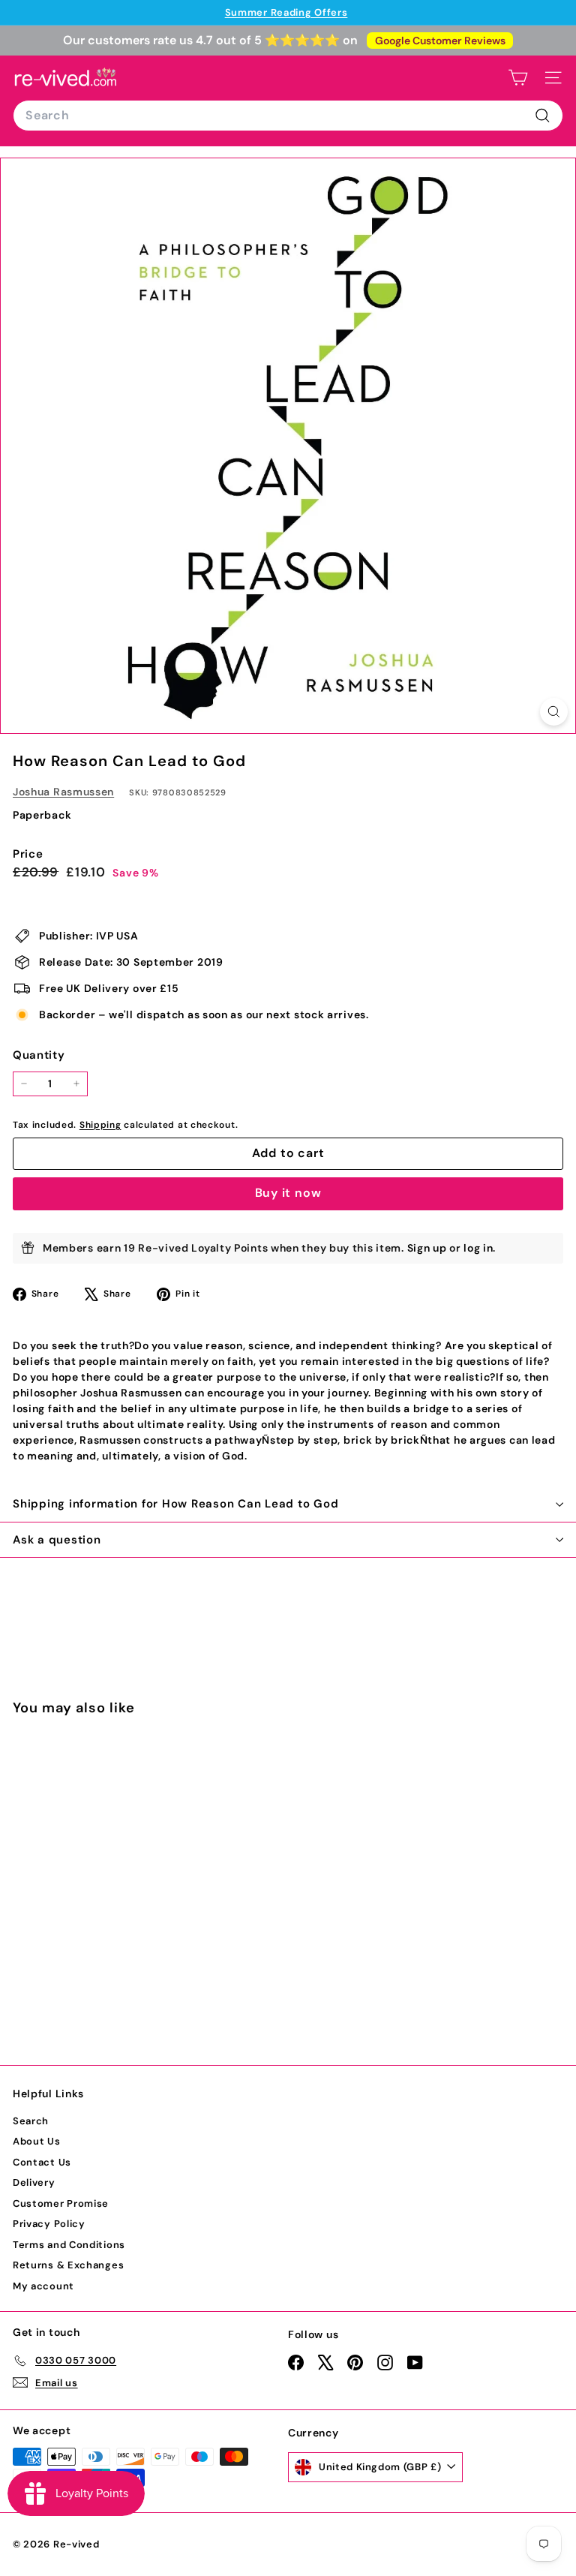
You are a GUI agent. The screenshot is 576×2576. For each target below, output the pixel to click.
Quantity (39, 1055)
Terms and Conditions (69, 2245)
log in (478, 1248)
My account (43, 2286)
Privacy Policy (49, 2224)
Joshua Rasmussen (63, 792)
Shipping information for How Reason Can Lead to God (175, 1504)
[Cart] (518, 78)
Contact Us (42, 2162)
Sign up (427, 1248)
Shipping (100, 1125)
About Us (37, 2141)
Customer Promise (61, 2203)
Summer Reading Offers (286, 12)
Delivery (34, 2182)
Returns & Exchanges (68, 2265)
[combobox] (288, 116)
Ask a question (57, 1540)
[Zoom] (554, 712)
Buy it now (288, 1193)
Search (31, 2121)
